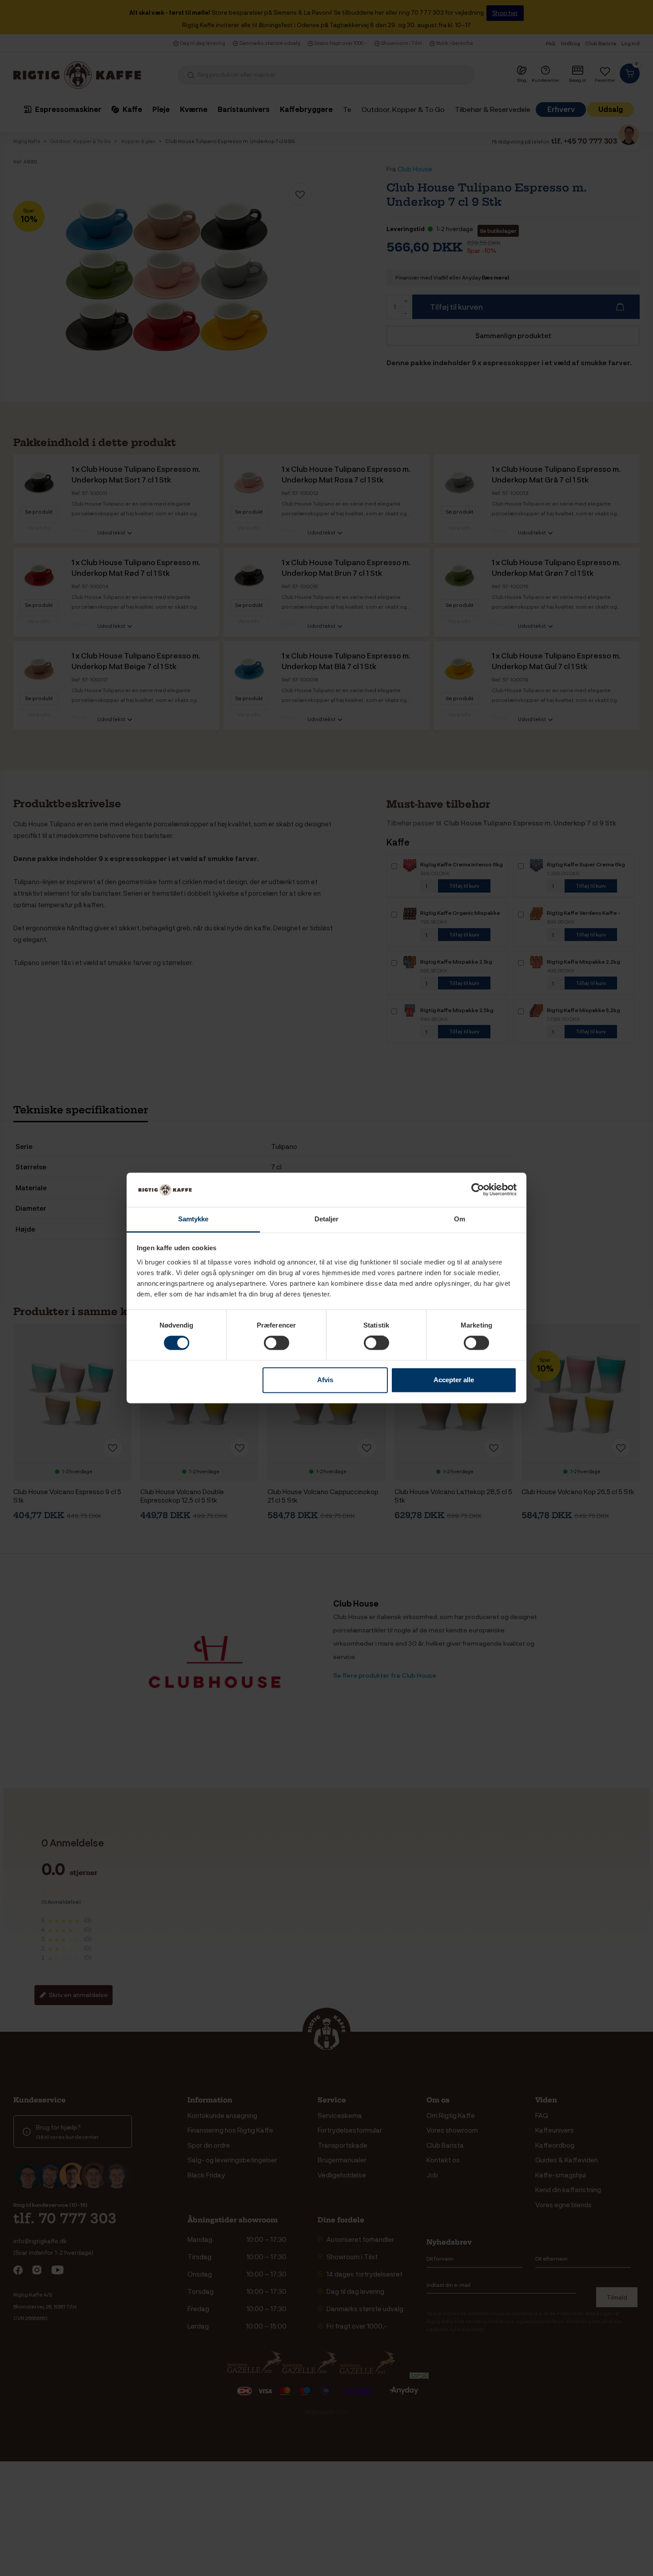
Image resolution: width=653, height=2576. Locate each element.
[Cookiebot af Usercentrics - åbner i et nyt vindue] (478, 1190)
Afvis (325, 1380)
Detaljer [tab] (327, 1219)
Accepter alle (454, 1380)
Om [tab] (460, 1219)
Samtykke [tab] (193, 1219)
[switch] (277, 1343)
